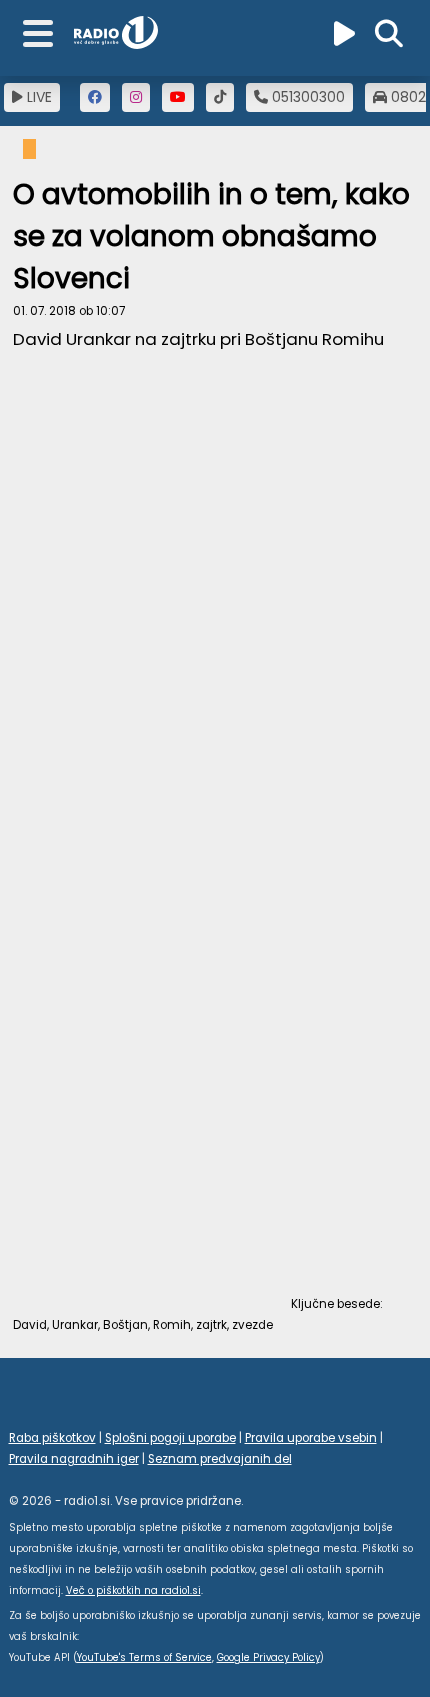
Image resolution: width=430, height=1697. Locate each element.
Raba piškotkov (52, 1438)
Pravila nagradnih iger (74, 1459)
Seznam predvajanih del (220, 1459)
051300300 (306, 97)
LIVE (37, 97)
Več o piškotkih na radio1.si (133, 1590)
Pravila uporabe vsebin (311, 1438)
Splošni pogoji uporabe (170, 1438)
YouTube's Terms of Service (144, 1657)
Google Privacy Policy (268, 1657)
